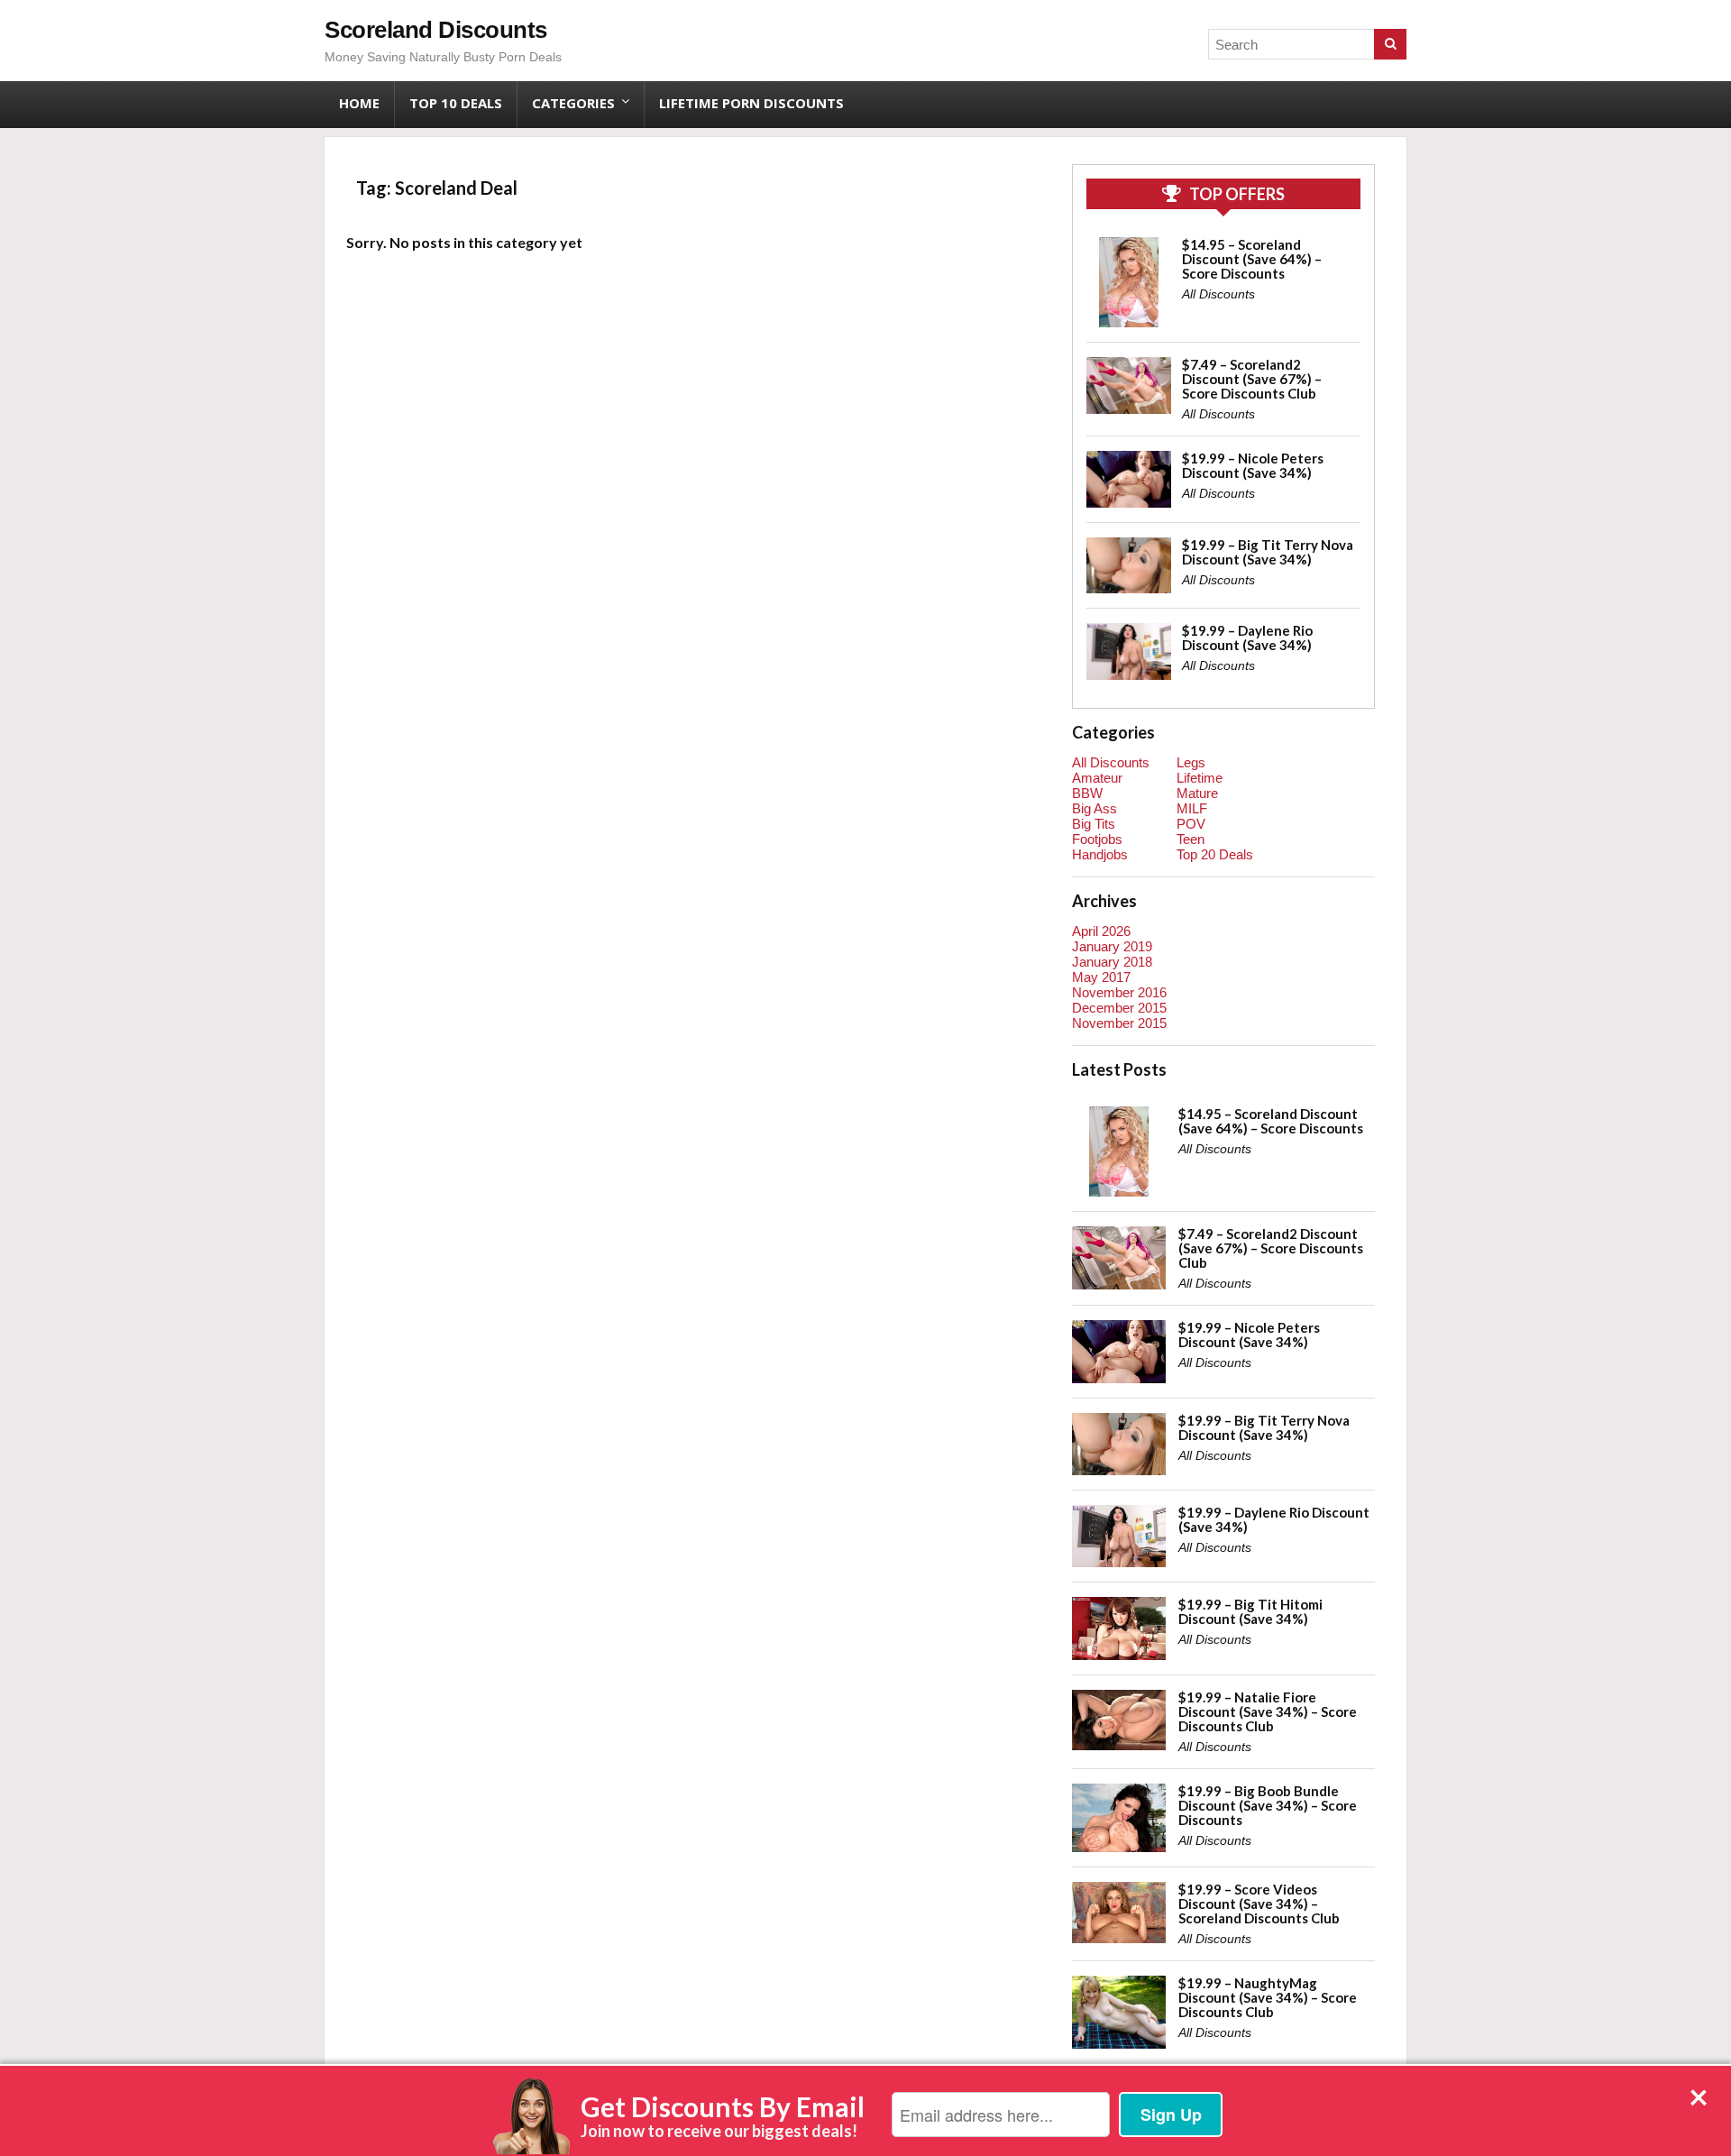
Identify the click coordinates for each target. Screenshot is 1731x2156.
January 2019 (1112, 946)
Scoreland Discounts (436, 30)
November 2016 (1119, 992)
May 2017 (1101, 977)
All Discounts (1218, 294)
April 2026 (1101, 931)
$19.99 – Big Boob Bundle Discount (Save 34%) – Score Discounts (1268, 1805)
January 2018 (1112, 962)
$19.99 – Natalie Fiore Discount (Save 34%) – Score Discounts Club (1268, 1711)
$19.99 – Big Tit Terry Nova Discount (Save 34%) (1268, 552)
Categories (573, 103)
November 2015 (1119, 1023)
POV (1191, 824)
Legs (1191, 762)
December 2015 (1119, 1008)
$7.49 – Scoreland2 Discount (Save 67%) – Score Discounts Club (1252, 379)
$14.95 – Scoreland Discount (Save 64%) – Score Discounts (1252, 259)
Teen (1191, 839)
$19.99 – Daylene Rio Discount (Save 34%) (1247, 638)
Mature (1197, 793)
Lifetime (1200, 778)
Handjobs (1100, 854)
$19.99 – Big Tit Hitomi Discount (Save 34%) (1250, 1611)
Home (359, 103)
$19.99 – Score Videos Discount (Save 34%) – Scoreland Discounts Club (1259, 1904)
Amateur (1097, 778)
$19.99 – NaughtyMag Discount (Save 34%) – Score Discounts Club (1268, 1997)
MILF (1192, 808)
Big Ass (1094, 808)
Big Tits (1094, 824)
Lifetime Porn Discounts (751, 103)
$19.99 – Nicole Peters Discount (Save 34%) (1253, 465)
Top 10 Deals (456, 103)
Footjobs (1097, 839)
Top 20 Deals (1215, 854)
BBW (1087, 793)
